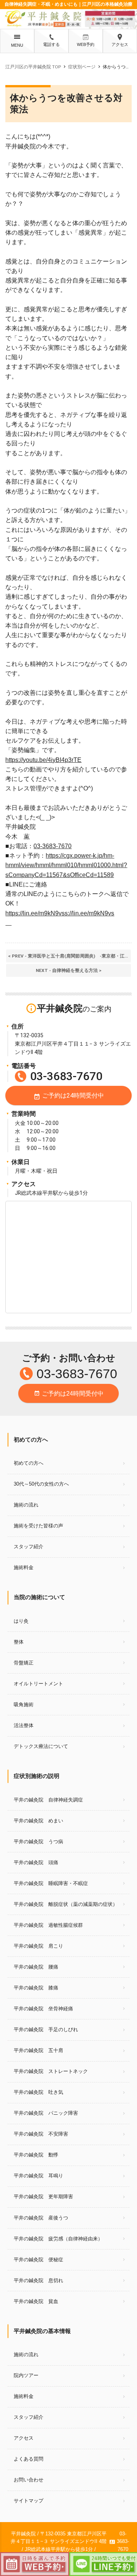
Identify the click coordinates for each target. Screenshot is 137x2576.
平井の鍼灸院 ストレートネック (51, 2071)
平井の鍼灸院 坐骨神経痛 (43, 2009)
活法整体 (24, 1725)
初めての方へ (29, 1463)
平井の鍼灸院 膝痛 (36, 1988)
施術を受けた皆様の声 (38, 1526)
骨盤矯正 (24, 1663)
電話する (51, 44)
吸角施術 (24, 1704)
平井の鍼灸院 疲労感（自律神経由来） (58, 2239)
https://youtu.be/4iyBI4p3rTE (43, 760)
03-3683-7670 (53, 846)
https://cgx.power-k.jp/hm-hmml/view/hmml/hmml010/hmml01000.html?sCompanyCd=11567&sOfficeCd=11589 (66, 865)
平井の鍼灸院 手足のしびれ (46, 2029)
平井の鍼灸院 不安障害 (41, 2134)
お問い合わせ (29, 2480)
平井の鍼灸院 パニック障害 (46, 2113)
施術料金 (24, 1567)
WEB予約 (86, 44)
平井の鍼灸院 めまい (38, 1821)
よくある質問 (29, 2459)
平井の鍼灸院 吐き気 (38, 2092)
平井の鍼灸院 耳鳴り (38, 2176)
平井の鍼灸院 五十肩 (38, 2050)
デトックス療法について (41, 1746)
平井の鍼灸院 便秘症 (38, 2260)
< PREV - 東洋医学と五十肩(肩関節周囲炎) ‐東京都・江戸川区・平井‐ (69, 956)
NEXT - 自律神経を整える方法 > (69, 970)
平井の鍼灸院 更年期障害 (43, 2197)
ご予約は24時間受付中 (69, 1096)
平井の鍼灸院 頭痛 (36, 1862)
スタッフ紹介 (29, 1547)
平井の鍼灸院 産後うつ (41, 2218)
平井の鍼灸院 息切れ (38, 2280)
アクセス (120, 44)
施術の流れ (26, 1505)
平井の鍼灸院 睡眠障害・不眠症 (51, 1883)
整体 (19, 1642)
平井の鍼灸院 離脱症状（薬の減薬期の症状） (66, 1904)
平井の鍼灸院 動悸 (36, 2155)
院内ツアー (26, 2375)
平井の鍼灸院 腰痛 (36, 1967)
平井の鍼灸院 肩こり (38, 1946)
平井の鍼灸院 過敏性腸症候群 (48, 1925)
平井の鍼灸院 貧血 (36, 2301)
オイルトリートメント (38, 1684)
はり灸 (21, 1621)
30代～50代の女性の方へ (41, 1484)
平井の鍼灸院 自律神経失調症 (48, 1800)
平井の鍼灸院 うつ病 (38, 1842)
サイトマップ (29, 2501)
